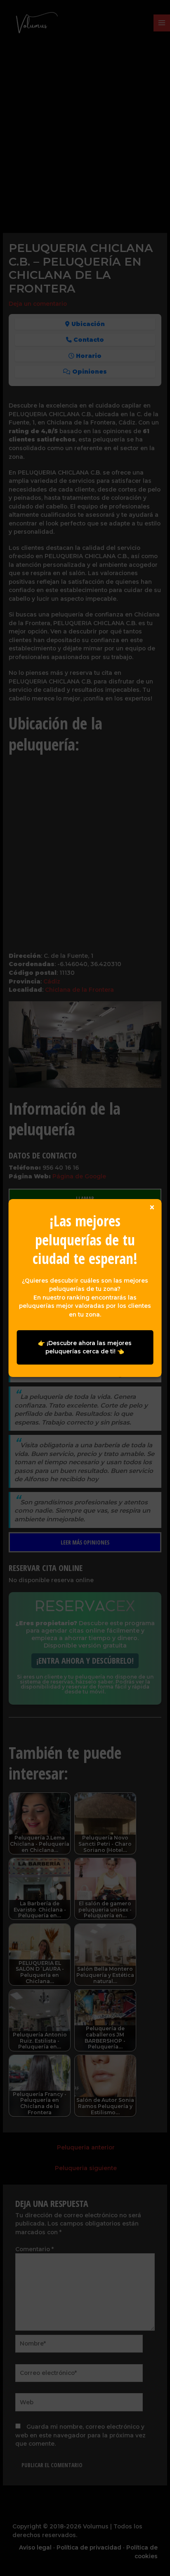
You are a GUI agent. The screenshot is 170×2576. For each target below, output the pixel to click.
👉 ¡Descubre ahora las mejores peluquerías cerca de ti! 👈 (85, 1347)
